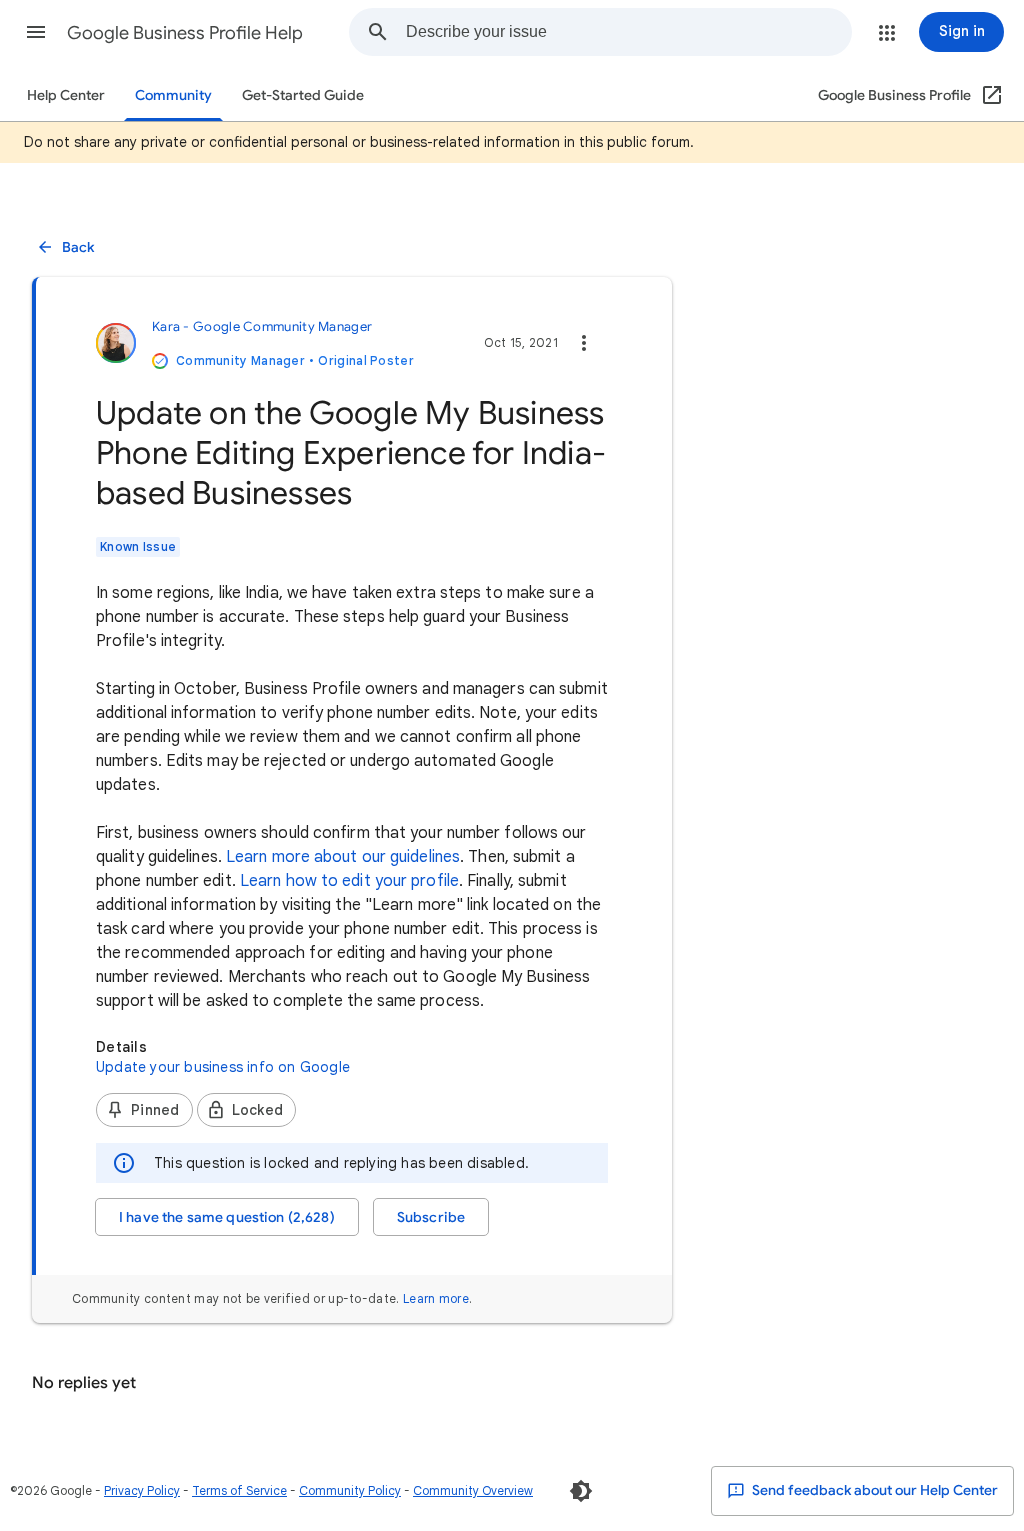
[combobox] (628, 32)
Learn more (436, 1298)
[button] (36, 32)
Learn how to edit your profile (349, 881)
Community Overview (473, 1490)
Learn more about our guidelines (343, 857)
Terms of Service (239, 1490)
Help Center (66, 95)
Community (173, 95)
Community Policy (350, 1490)
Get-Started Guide (303, 95)
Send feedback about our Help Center (873, 1490)
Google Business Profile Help (185, 33)
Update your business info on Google (223, 1067)
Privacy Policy (142, 1490)
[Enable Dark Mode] (581, 1491)
